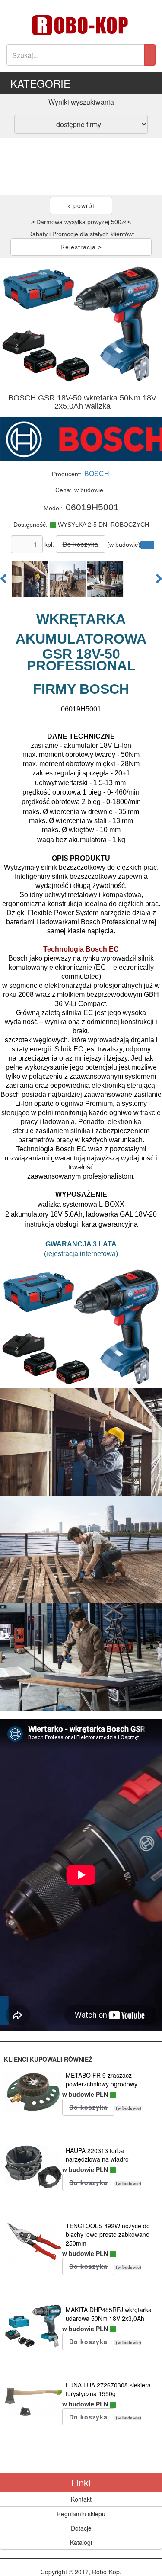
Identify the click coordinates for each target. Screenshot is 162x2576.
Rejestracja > (81, 247)
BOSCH (97, 474)
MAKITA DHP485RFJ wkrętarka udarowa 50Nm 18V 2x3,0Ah (109, 2314)
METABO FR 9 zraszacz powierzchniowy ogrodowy (102, 2079)
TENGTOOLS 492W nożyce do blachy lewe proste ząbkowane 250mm (108, 2234)
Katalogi (81, 2542)
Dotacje (81, 2528)
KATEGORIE (40, 83)
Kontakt (81, 2499)
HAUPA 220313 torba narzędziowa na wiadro (97, 2155)
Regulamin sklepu (81, 2514)
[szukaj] (150, 55)
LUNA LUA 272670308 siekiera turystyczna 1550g (108, 2389)
